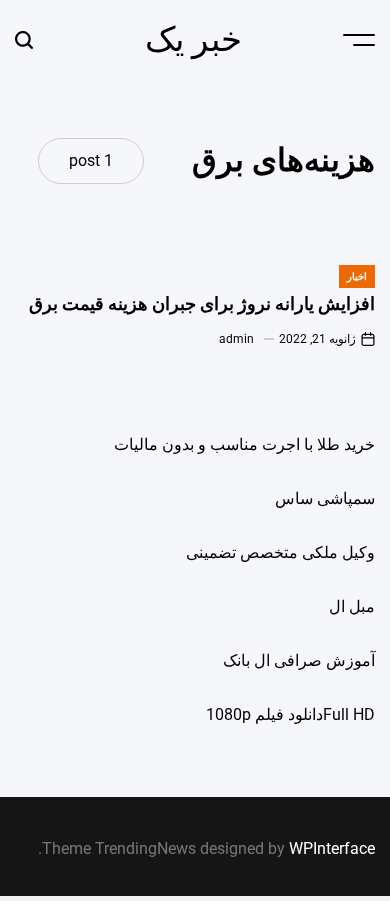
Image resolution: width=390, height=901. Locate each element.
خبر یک (193, 39)
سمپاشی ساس (325, 498)
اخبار (357, 276)
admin (236, 339)
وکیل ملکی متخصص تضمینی (280, 552)
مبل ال (352, 606)
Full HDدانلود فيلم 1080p (290, 714)
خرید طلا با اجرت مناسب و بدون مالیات (244, 444)
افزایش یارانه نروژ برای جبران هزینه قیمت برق (202, 303)
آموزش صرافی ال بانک (299, 660)
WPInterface (332, 848)
